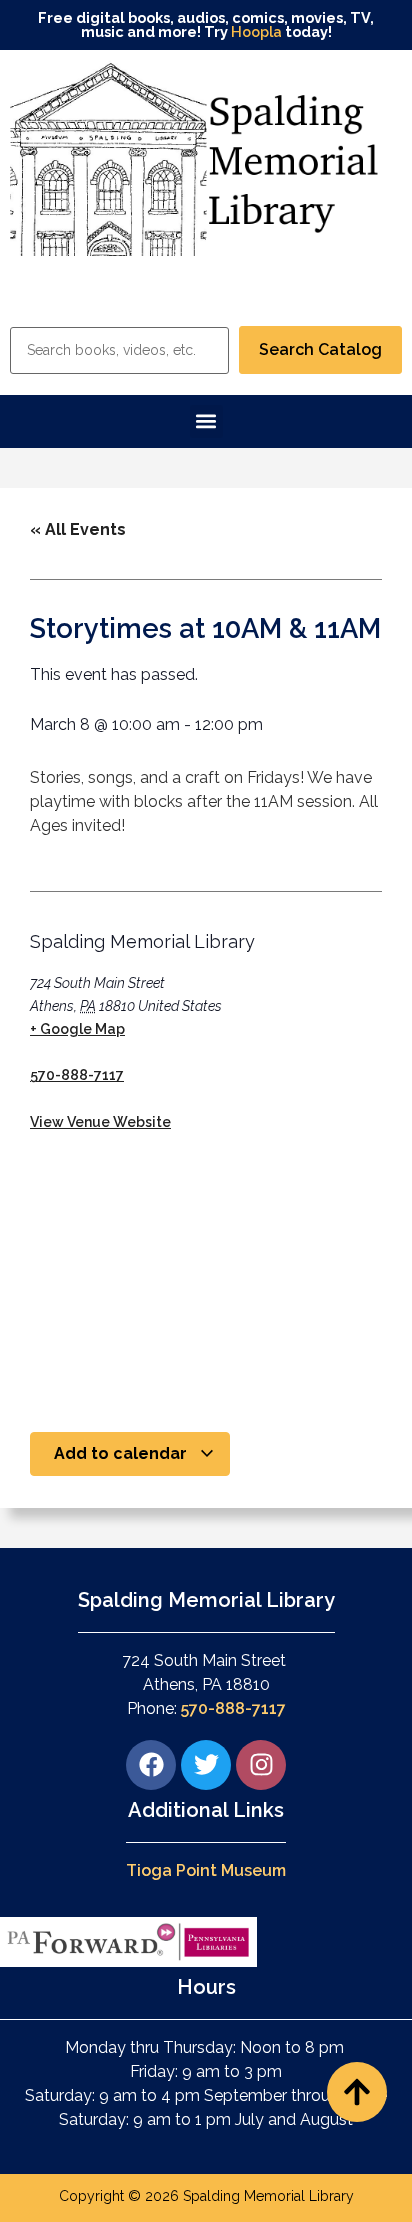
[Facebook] (151, 1765)
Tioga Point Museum (206, 1870)
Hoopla (256, 31)
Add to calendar (122, 1453)
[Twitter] (206, 1765)
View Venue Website (100, 1122)
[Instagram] (261, 1765)
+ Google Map (77, 1029)
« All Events (78, 529)
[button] (206, 421)
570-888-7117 (77, 1075)
